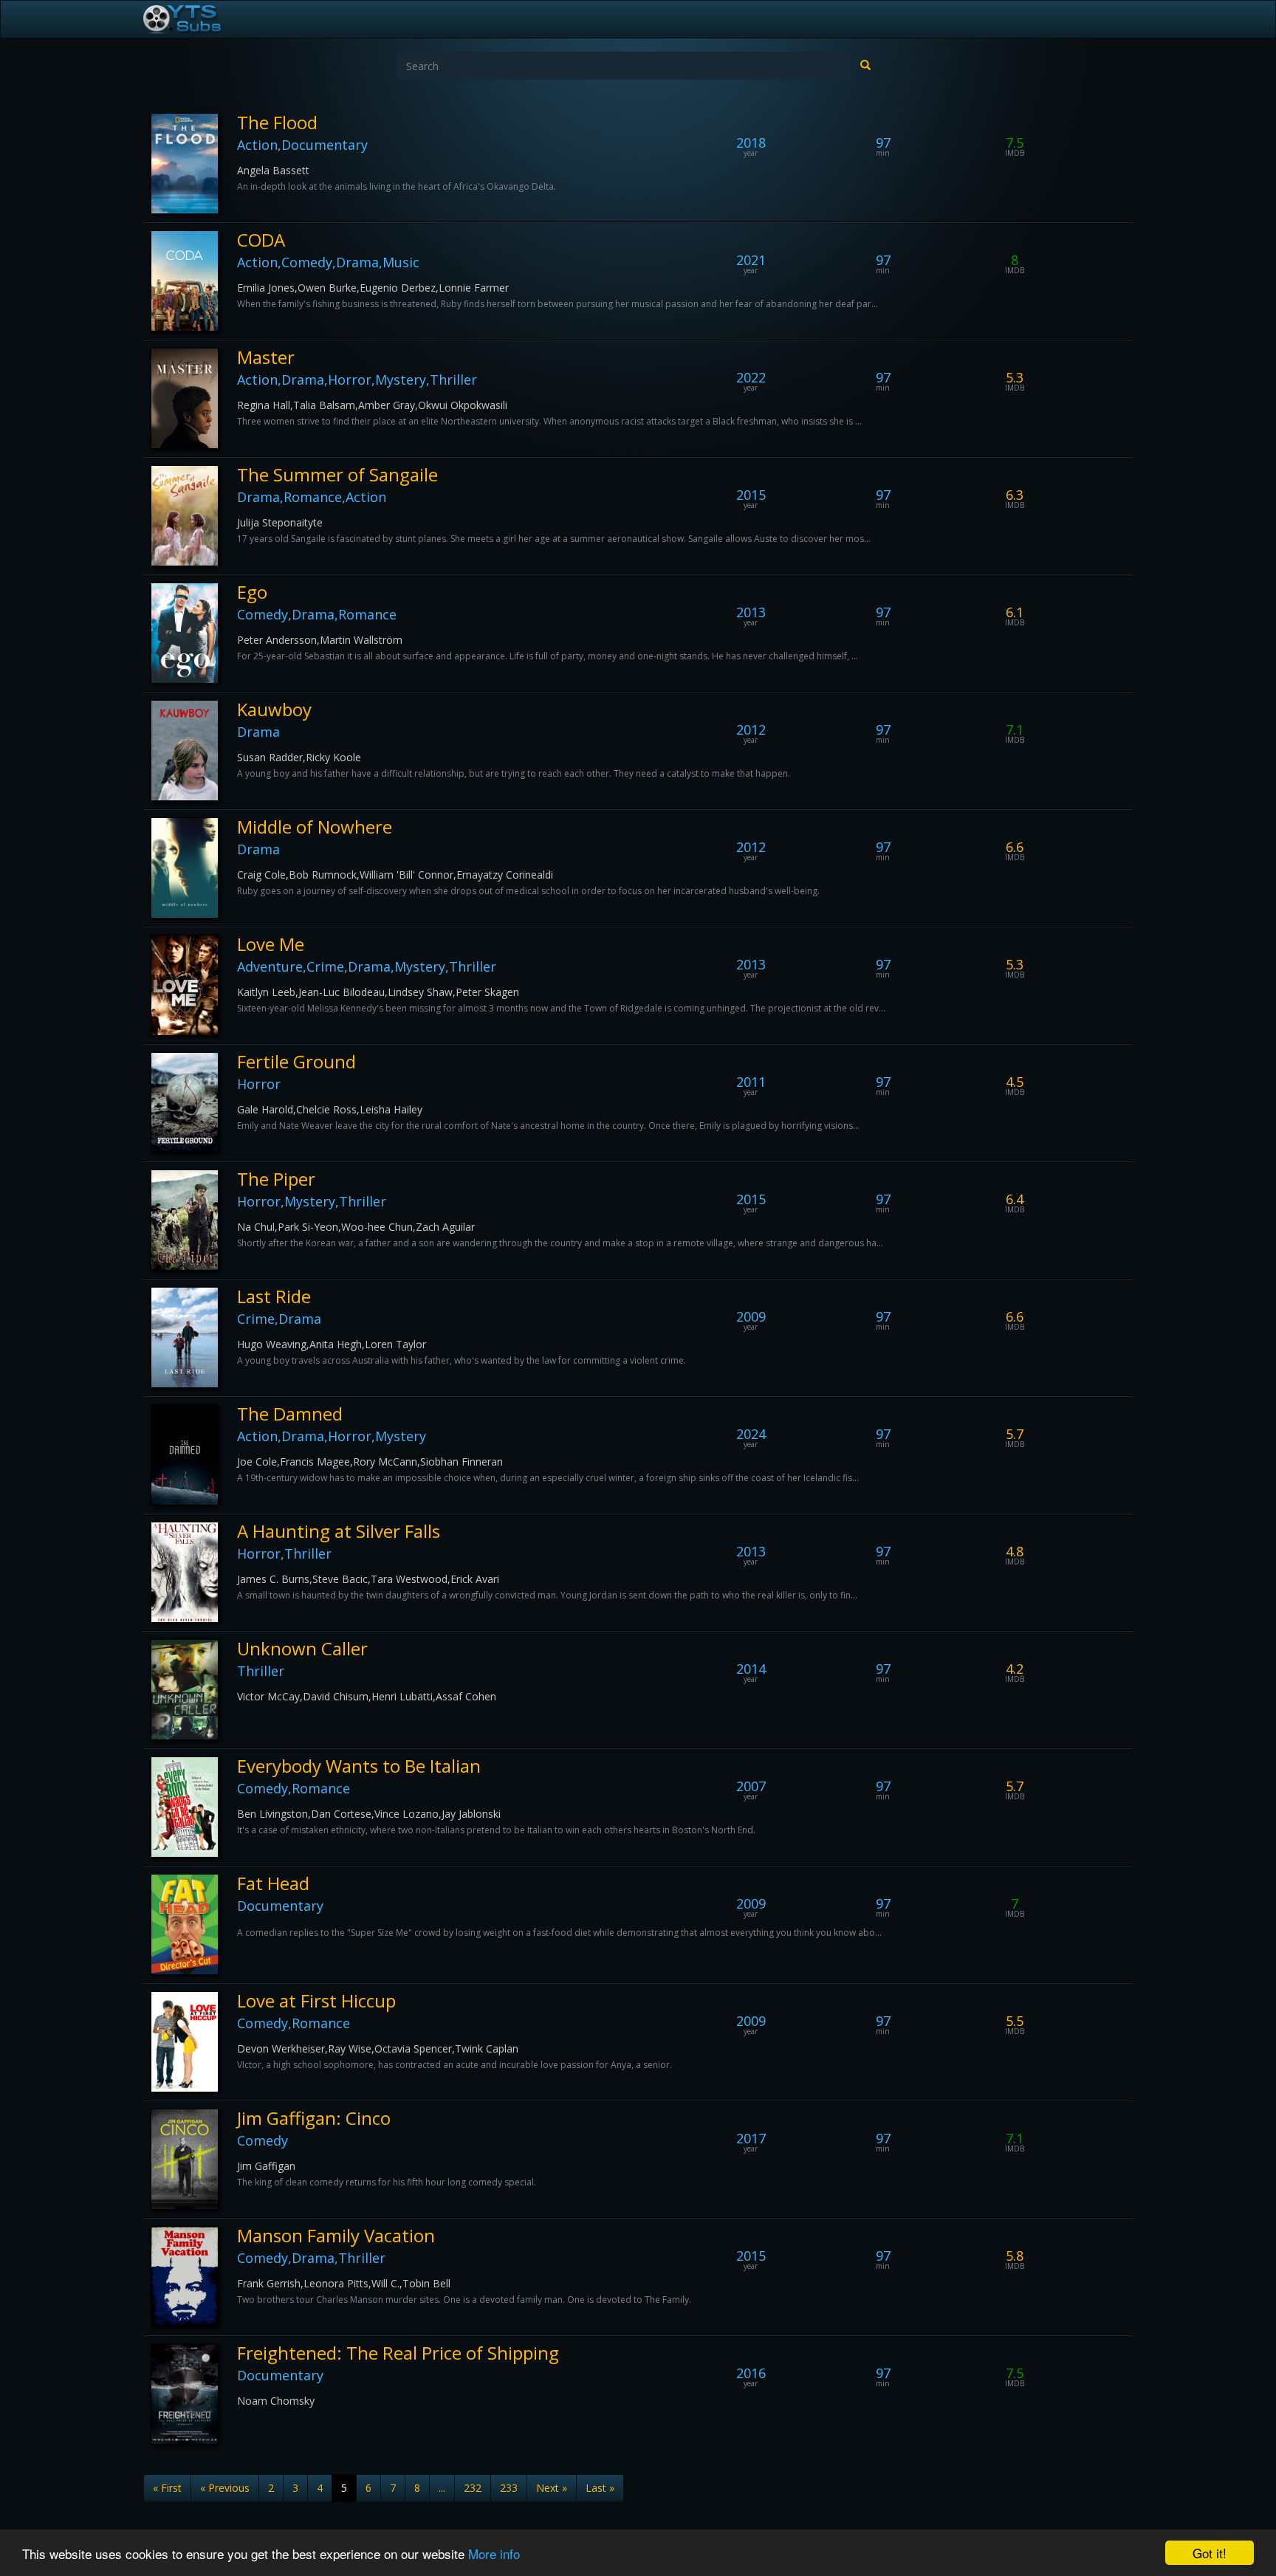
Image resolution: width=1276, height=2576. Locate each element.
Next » (552, 2488)
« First (167, 2488)
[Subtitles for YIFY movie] (199, 19)
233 (509, 2488)
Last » (600, 2488)
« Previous (225, 2488)
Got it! (1210, 2553)
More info (494, 2553)
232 (473, 2488)
